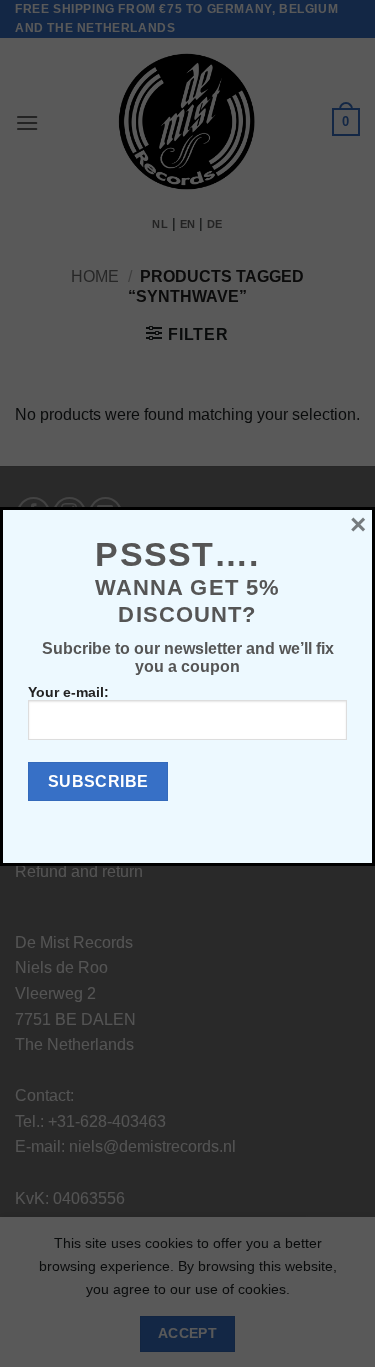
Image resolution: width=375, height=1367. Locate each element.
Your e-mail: (68, 692)
